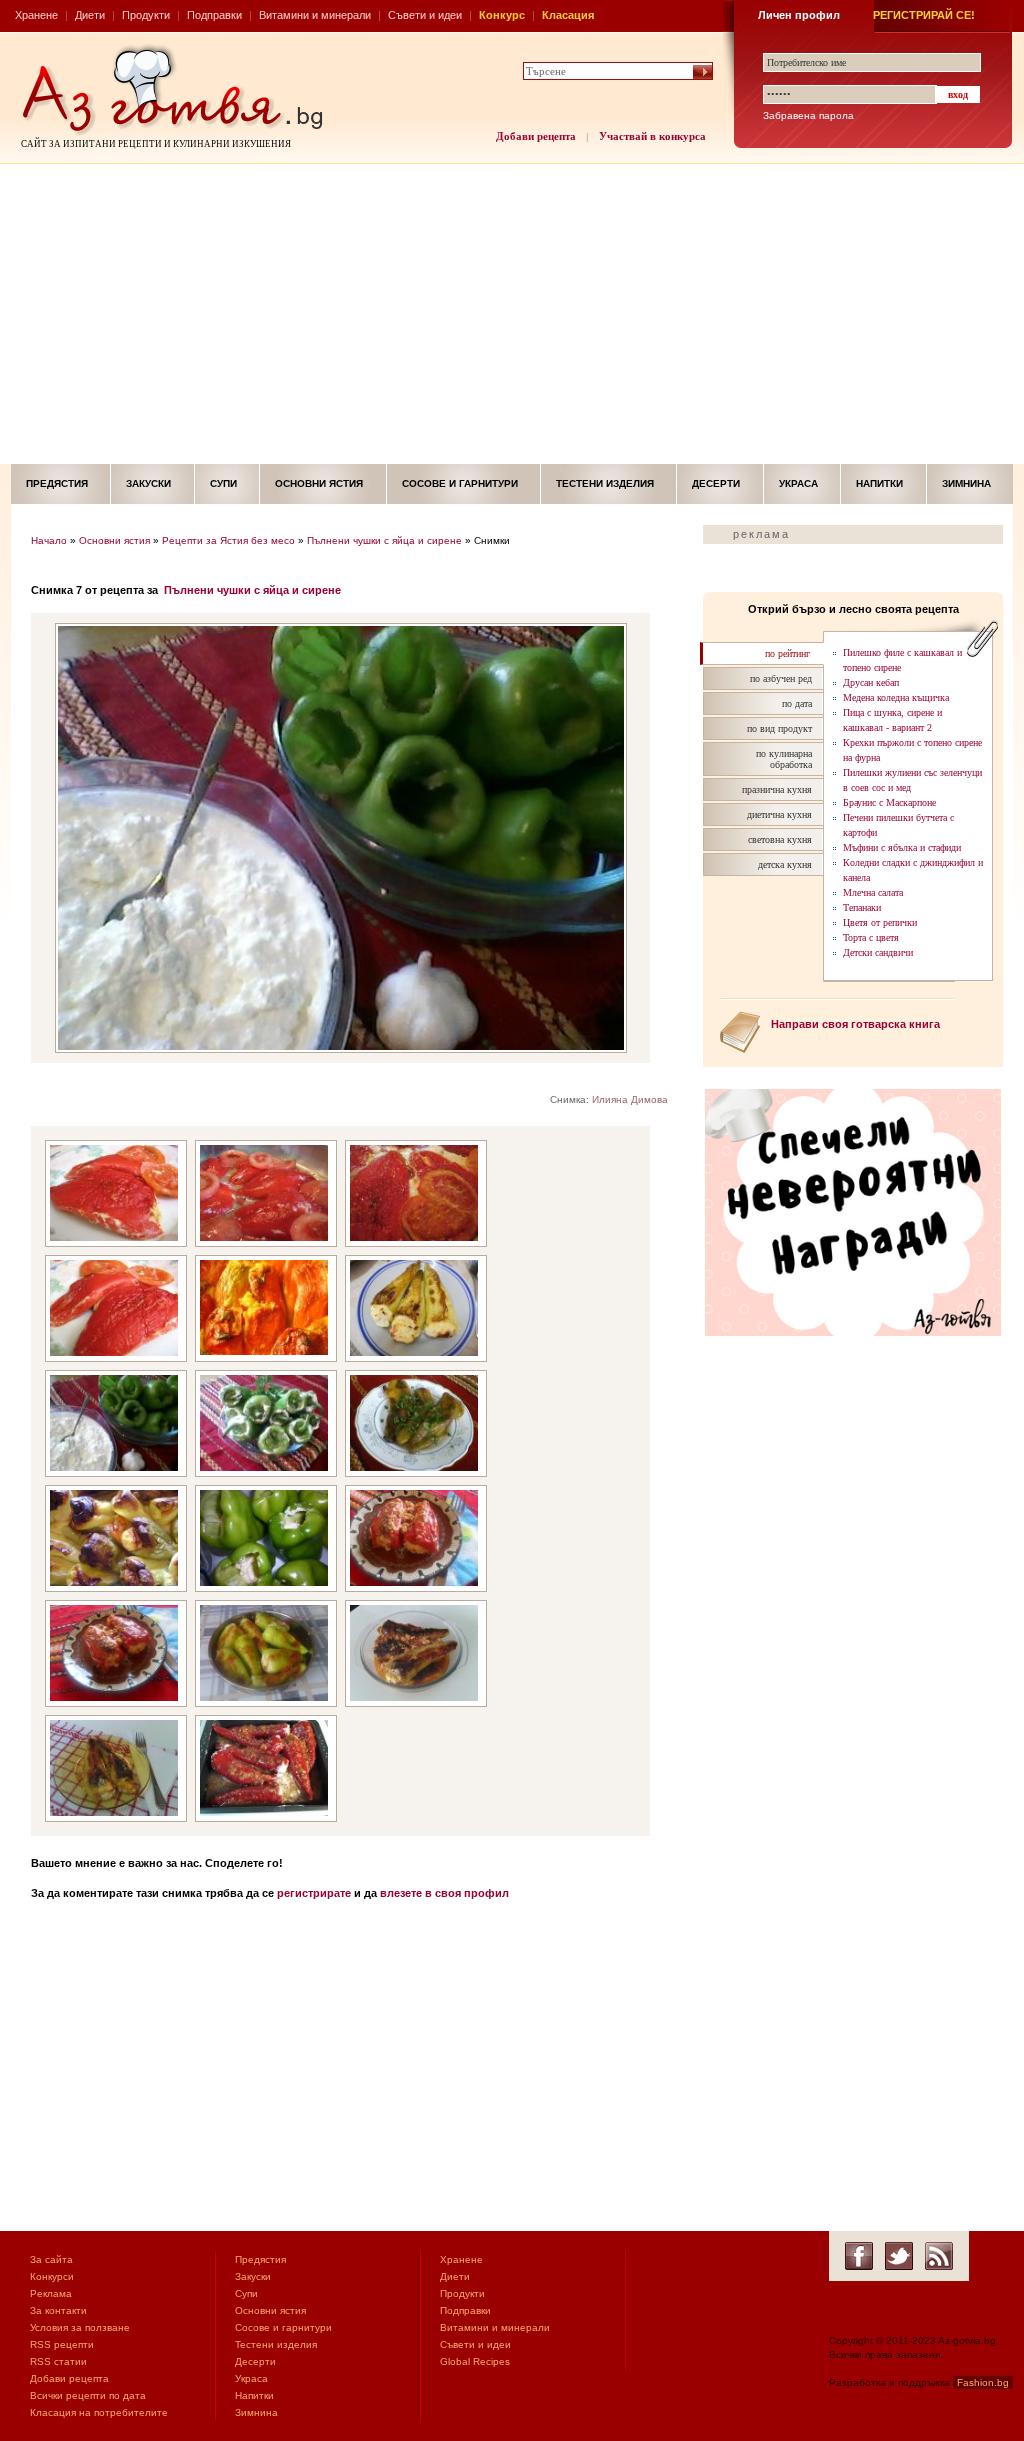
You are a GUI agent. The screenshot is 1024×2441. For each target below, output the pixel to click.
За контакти (58, 2310)
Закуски (148, 483)
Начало (49, 540)
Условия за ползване (80, 2327)
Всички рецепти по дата (88, 2395)
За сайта (51, 2259)
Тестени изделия (605, 483)
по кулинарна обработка (784, 759)
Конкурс (502, 15)
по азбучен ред (781, 678)
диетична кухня (779, 814)
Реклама (51, 2293)
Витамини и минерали (315, 15)
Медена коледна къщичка (896, 697)
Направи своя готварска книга (855, 1024)
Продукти (146, 15)
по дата (797, 703)
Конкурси (52, 2276)
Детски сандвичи (878, 952)
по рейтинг (787, 653)
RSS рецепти (62, 2344)
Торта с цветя (871, 937)
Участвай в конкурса (652, 136)
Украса (798, 483)
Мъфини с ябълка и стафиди (902, 847)
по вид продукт (779, 728)
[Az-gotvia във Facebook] (859, 2256)
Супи (223, 483)
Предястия (57, 483)
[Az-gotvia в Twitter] (899, 2256)
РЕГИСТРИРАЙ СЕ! (924, 15)
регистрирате (314, 1893)
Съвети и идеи (425, 15)
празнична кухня (777, 789)
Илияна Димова (630, 1099)
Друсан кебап (871, 682)
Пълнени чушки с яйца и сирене (384, 540)
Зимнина (966, 483)
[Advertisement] (512, 314)
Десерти (716, 483)
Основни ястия (319, 483)
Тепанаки (862, 907)
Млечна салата (873, 892)
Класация (568, 15)
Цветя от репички (880, 922)
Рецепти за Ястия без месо (228, 540)
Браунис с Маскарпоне (889, 802)
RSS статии (58, 2361)
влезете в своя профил (444, 1893)
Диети (90, 15)
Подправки (214, 15)
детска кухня (785, 864)
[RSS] (939, 2256)
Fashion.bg (983, 2382)
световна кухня (780, 839)
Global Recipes (475, 2361)
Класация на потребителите (99, 2412)
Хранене (36, 15)
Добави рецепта (536, 136)
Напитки (879, 483)
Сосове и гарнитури (460, 483)
